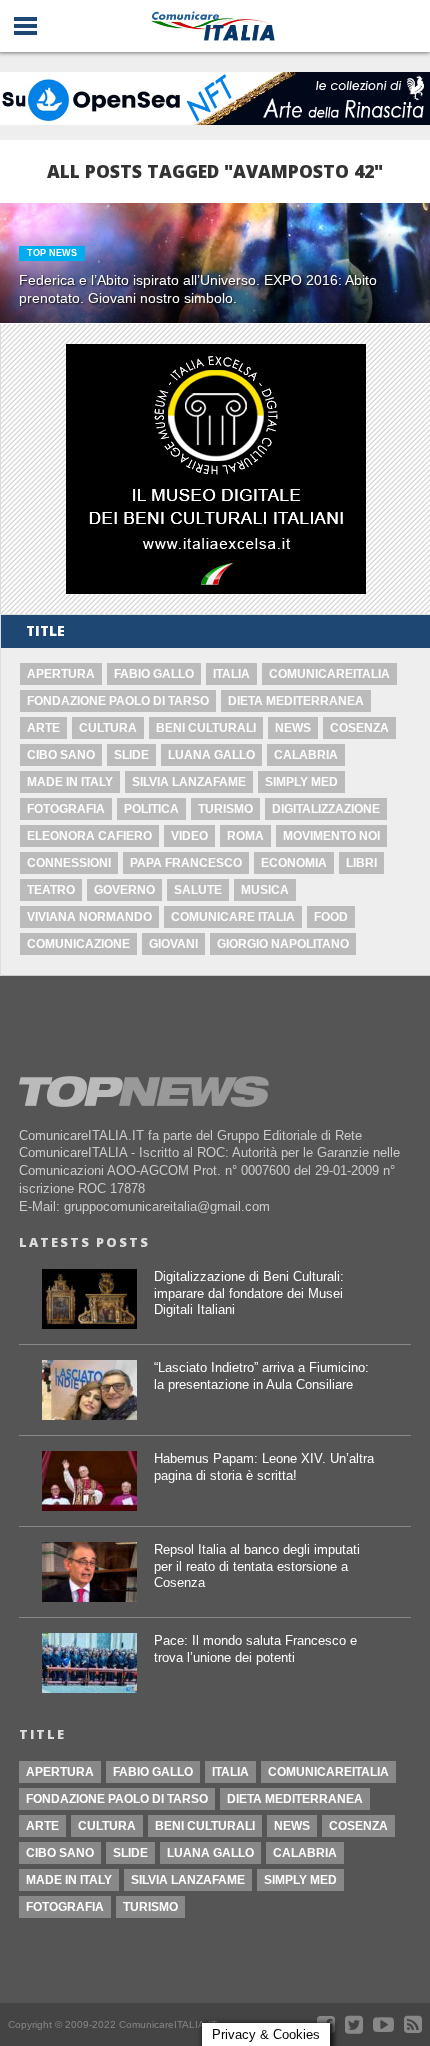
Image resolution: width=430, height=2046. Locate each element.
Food (331, 917)
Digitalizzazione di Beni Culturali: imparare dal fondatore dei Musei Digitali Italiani (249, 1293)
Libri (361, 863)
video (189, 836)
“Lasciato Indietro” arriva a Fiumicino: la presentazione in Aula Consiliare (261, 1376)
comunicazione (78, 944)
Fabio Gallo (154, 674)
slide (131, 755)
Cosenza (359, 728)
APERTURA (61, 674)
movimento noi (331, 836)
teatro (51, 890)
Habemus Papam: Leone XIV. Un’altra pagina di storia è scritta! (264, 1467)
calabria (306, 755)
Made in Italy (70, 782)
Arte (43, 728)
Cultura (108, 728)
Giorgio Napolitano (283, 944)
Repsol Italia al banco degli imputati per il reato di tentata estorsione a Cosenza (257, 1566)
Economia (294, 863)
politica (151, 809)
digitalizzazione (326, 809)
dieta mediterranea (296, 701)
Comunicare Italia (233, 917)
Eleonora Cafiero (89, 836)
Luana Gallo (211, 755)
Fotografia (66, 809)
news (293, 728)
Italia (231, 674)
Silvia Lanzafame (189, 782)
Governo (124, 890)
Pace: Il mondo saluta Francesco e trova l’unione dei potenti (255, 1649)
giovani (173, 944)
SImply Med (301, 782)
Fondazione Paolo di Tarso (118, 701)
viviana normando (89, 917)
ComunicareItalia (329, 674)
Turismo (225, 809)
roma (245, 836)
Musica (265, 890)
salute (198, 890)
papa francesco (186, 863)
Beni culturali (206, 728)
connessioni (69, 863)
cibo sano (61, 755)
